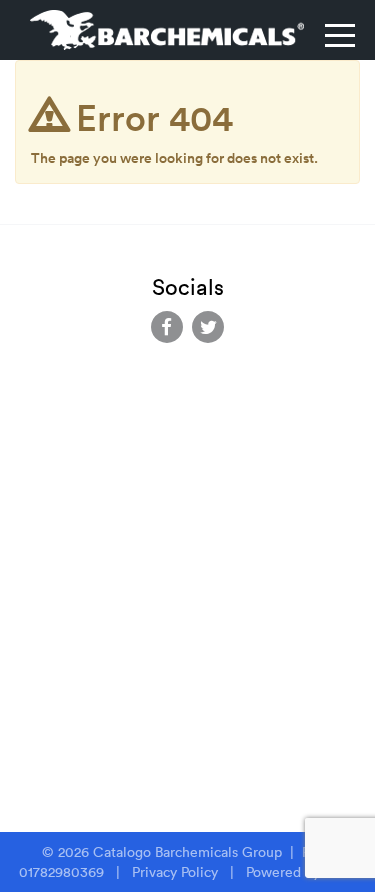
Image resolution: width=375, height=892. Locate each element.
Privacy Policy (175, 872)
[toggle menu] (340, 35)
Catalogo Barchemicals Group (189, 852)
